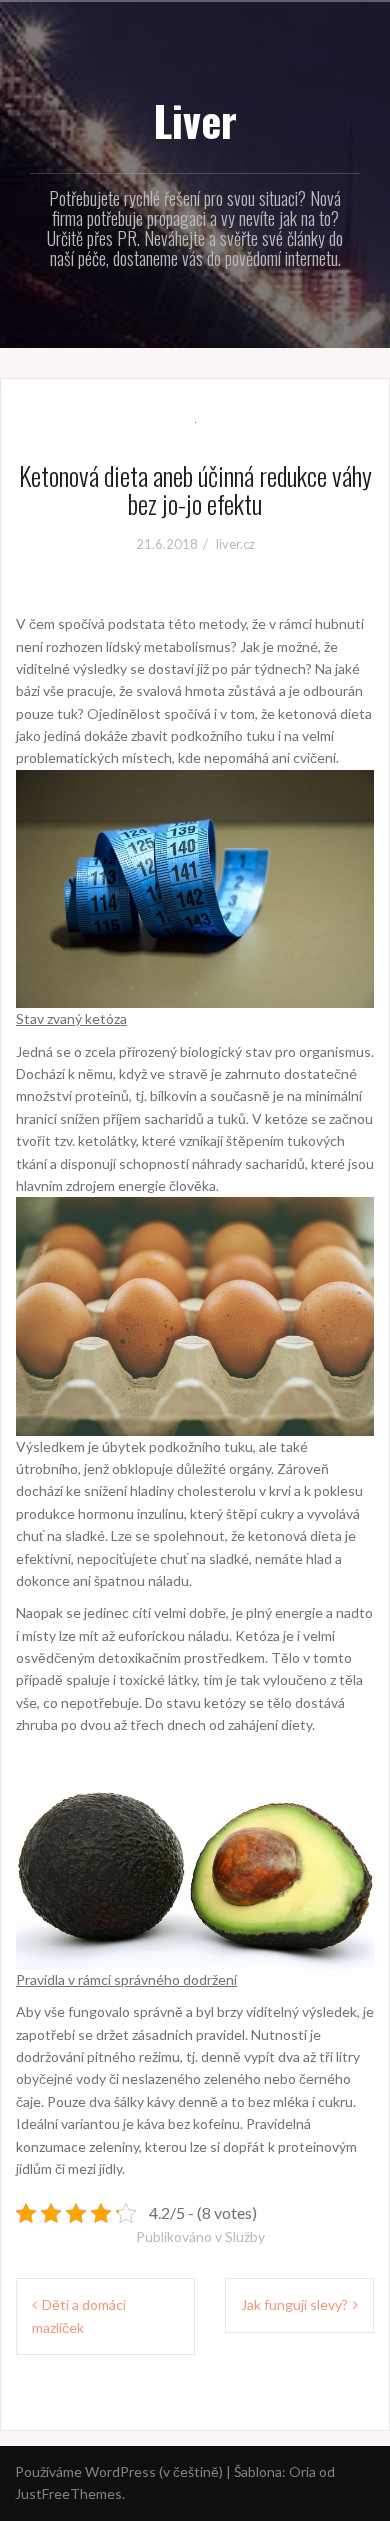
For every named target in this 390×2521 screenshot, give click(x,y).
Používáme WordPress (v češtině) (119, 2471)
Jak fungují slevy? (294, 2304)
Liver (195, 120)
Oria (302, 2471)
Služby (245, 2236)
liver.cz (235, 544)
